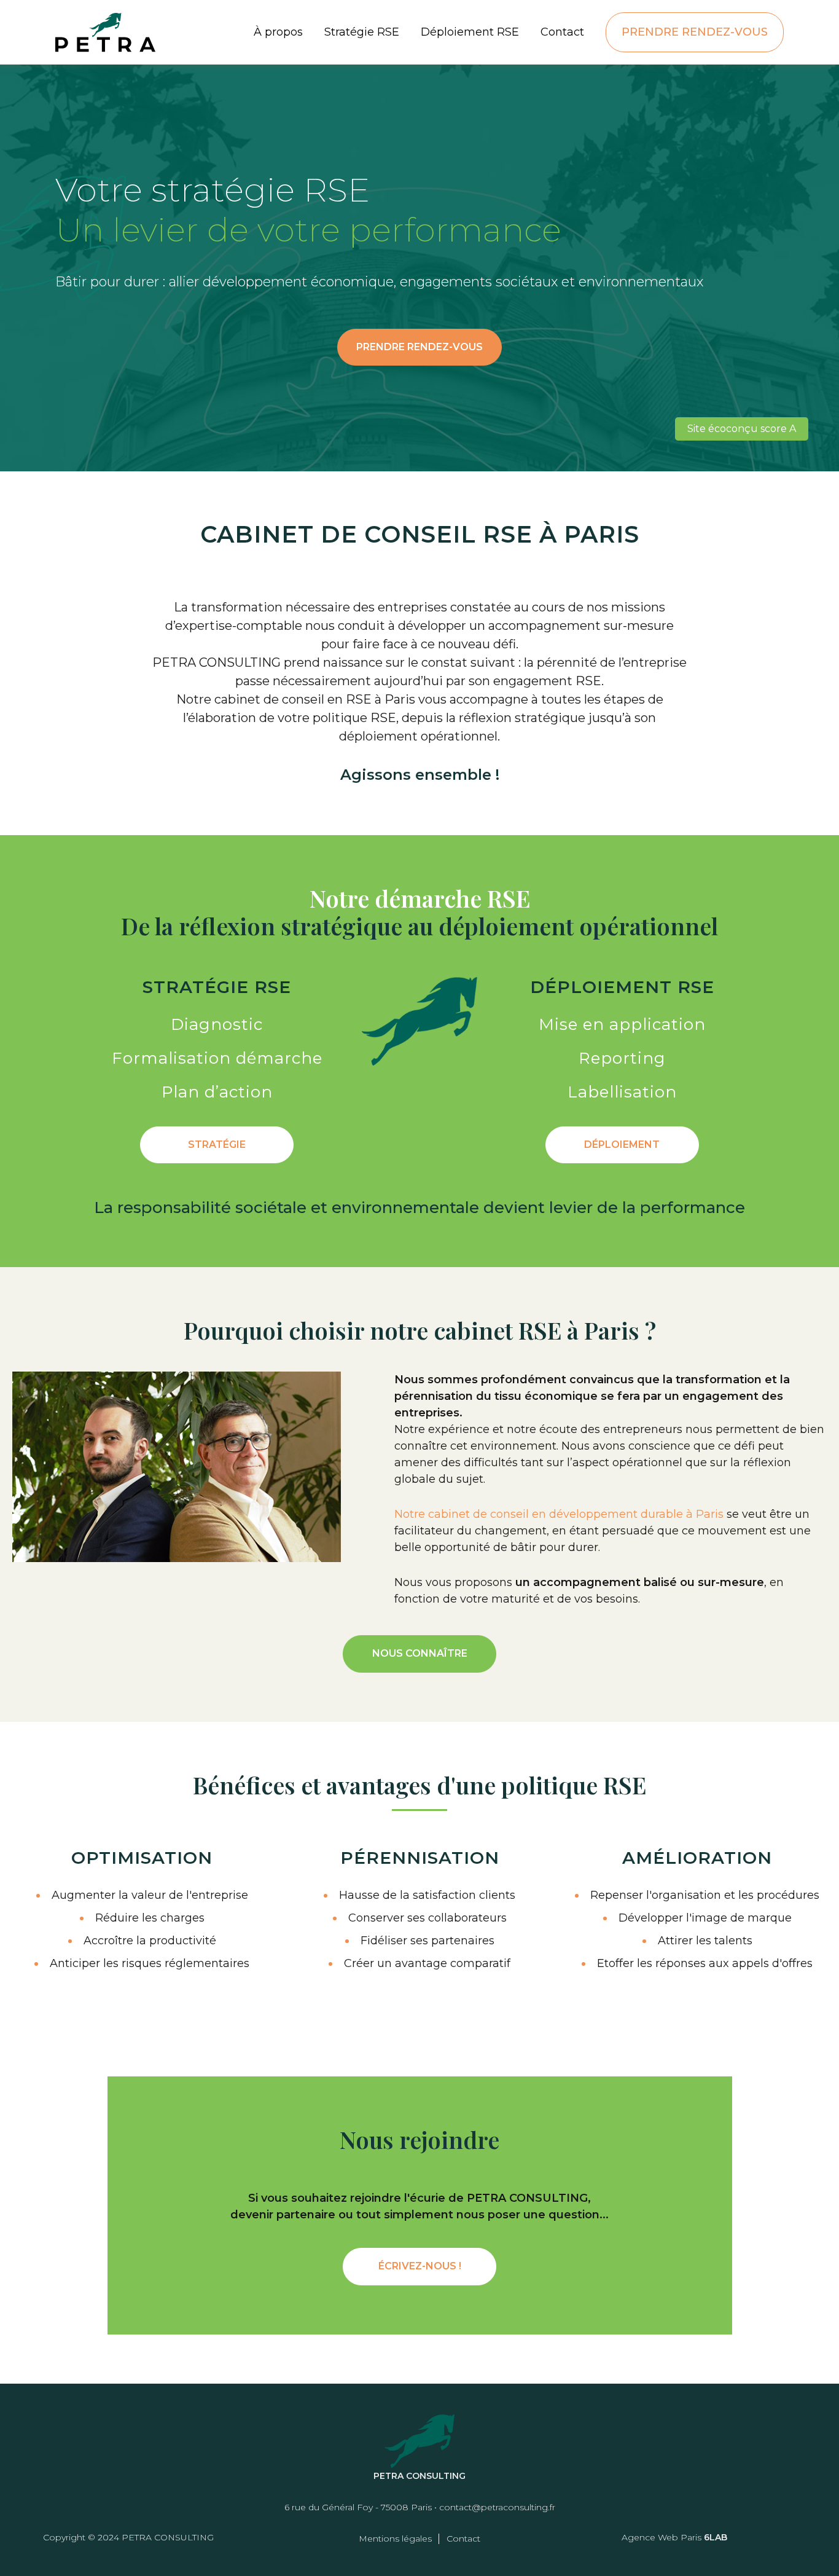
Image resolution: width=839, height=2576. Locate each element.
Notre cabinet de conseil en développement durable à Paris (559, 1514)
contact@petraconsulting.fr (497, 2507)
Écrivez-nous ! (420, 2266)
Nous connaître (420, 1653)
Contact (562, 32)
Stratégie (217, 1145)
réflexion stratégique (522, 718)
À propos (278, 32)
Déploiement (622, 1145)
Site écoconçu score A (742, 429)
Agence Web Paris (661, 2537)
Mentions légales (395, 2539)
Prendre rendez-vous (695, 32)
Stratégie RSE (362, 32)
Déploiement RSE (470, 32)
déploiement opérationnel (418, 736)
